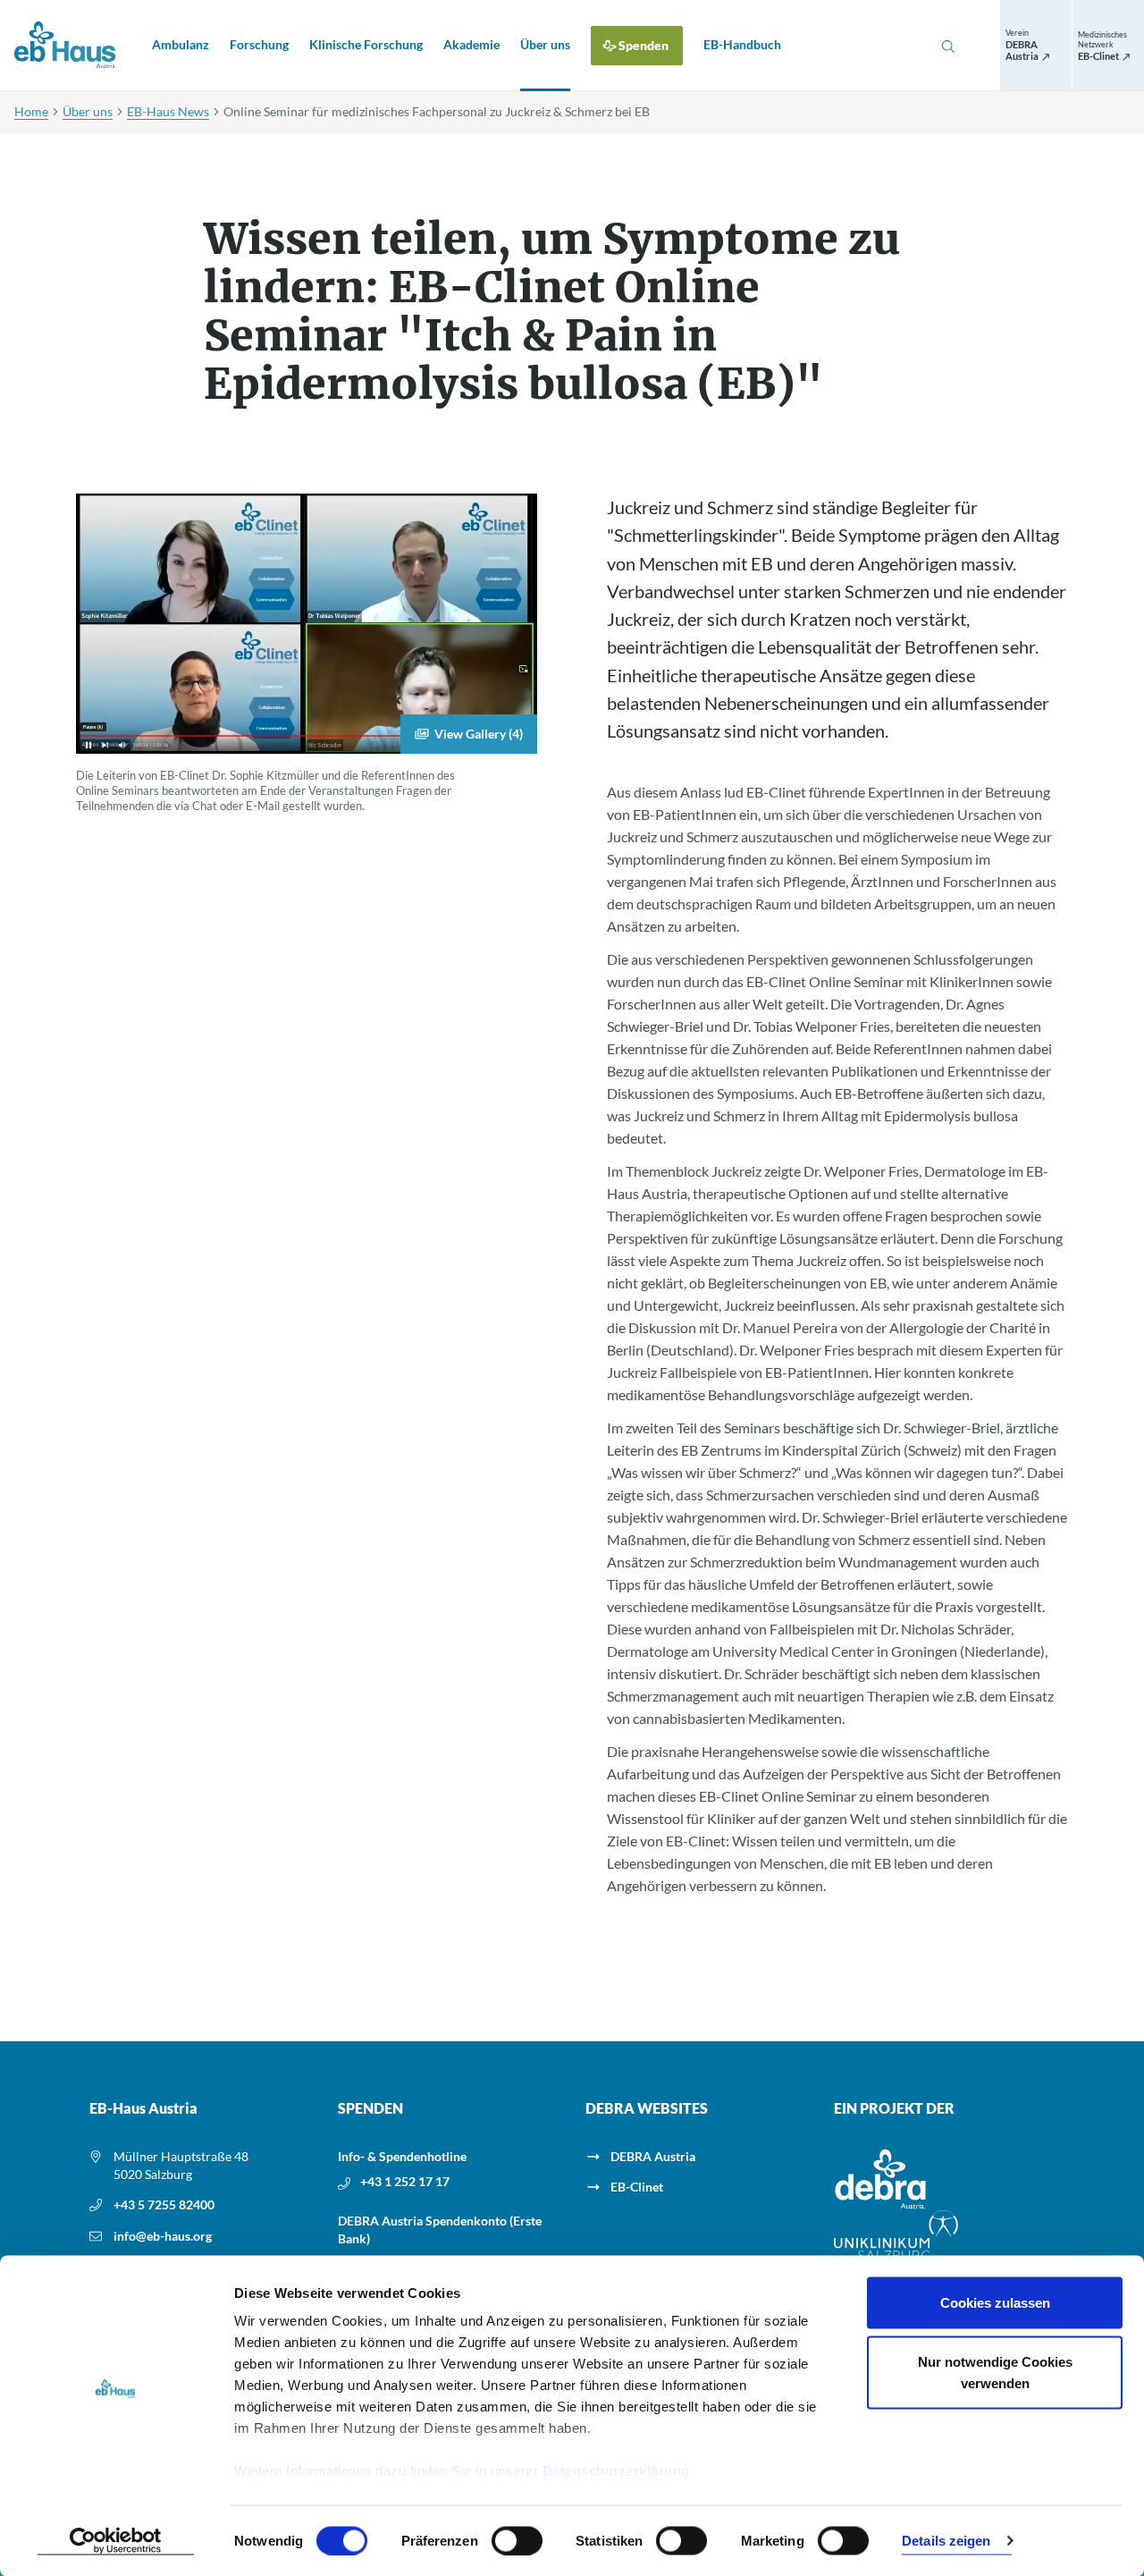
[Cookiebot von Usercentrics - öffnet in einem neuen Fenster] (116, 2541)
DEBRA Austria (653, 2156)
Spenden (643, 45)
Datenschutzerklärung (616, 2471)
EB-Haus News (168, 111)
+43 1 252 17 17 (405, 2181)
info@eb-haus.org (163, 2236)
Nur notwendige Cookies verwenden (995, 2372)
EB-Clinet (637, 2187)
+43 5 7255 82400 (164, 2204)
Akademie (471, 44)
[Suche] (948, 46)
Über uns (545, 44)
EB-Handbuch (742, 44)
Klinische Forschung (366, 44)
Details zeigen (946, 2541)
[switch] (517, 2540)
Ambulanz (181, 44)
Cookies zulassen (995, 2303)
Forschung (259, 44)
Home (31, 111)
